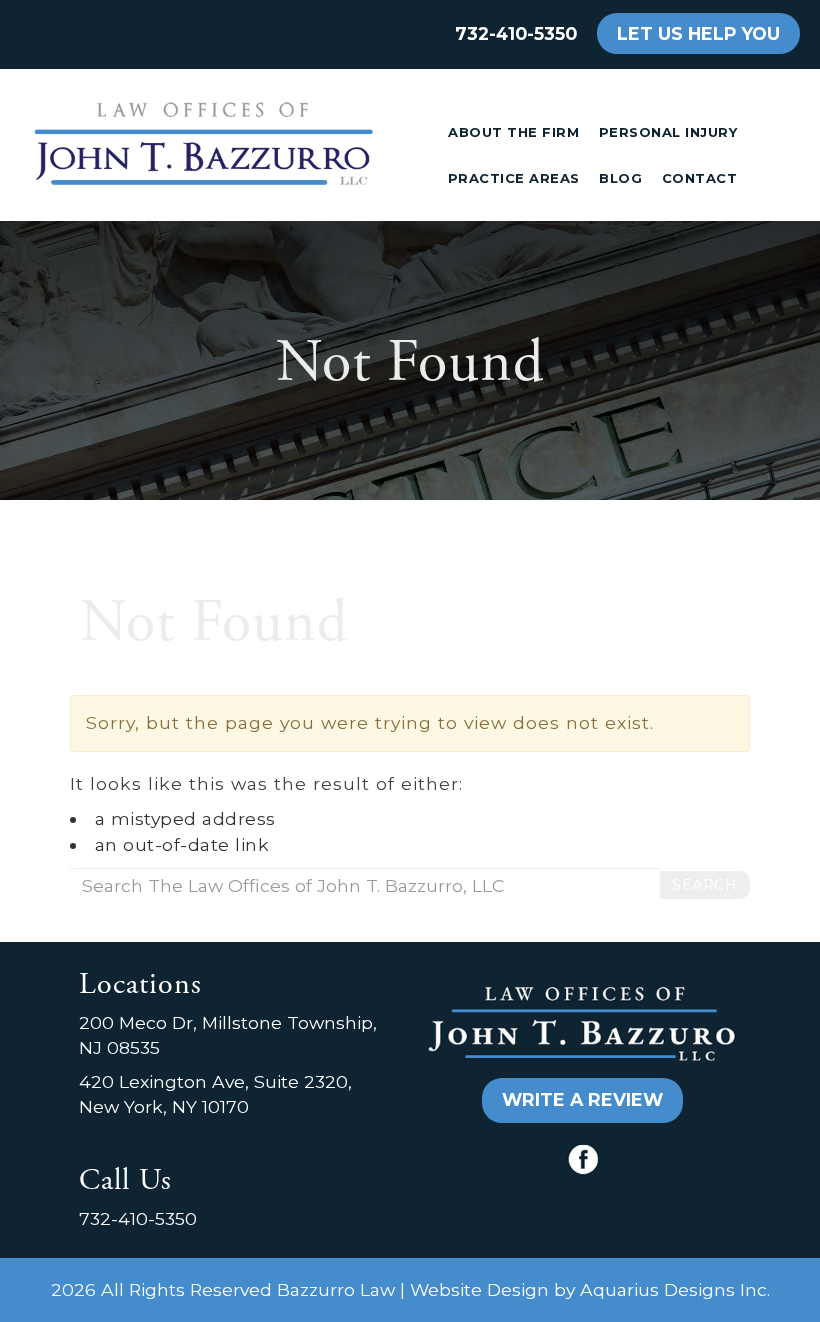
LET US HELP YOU (698, 33)
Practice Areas (514, 178)
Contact (700, 178)
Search (704, 885)
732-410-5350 (516, 33)
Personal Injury (668, 132)
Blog (620, 178)
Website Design (479, 1289)
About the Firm (513, 132)
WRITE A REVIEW (582, 1099)
